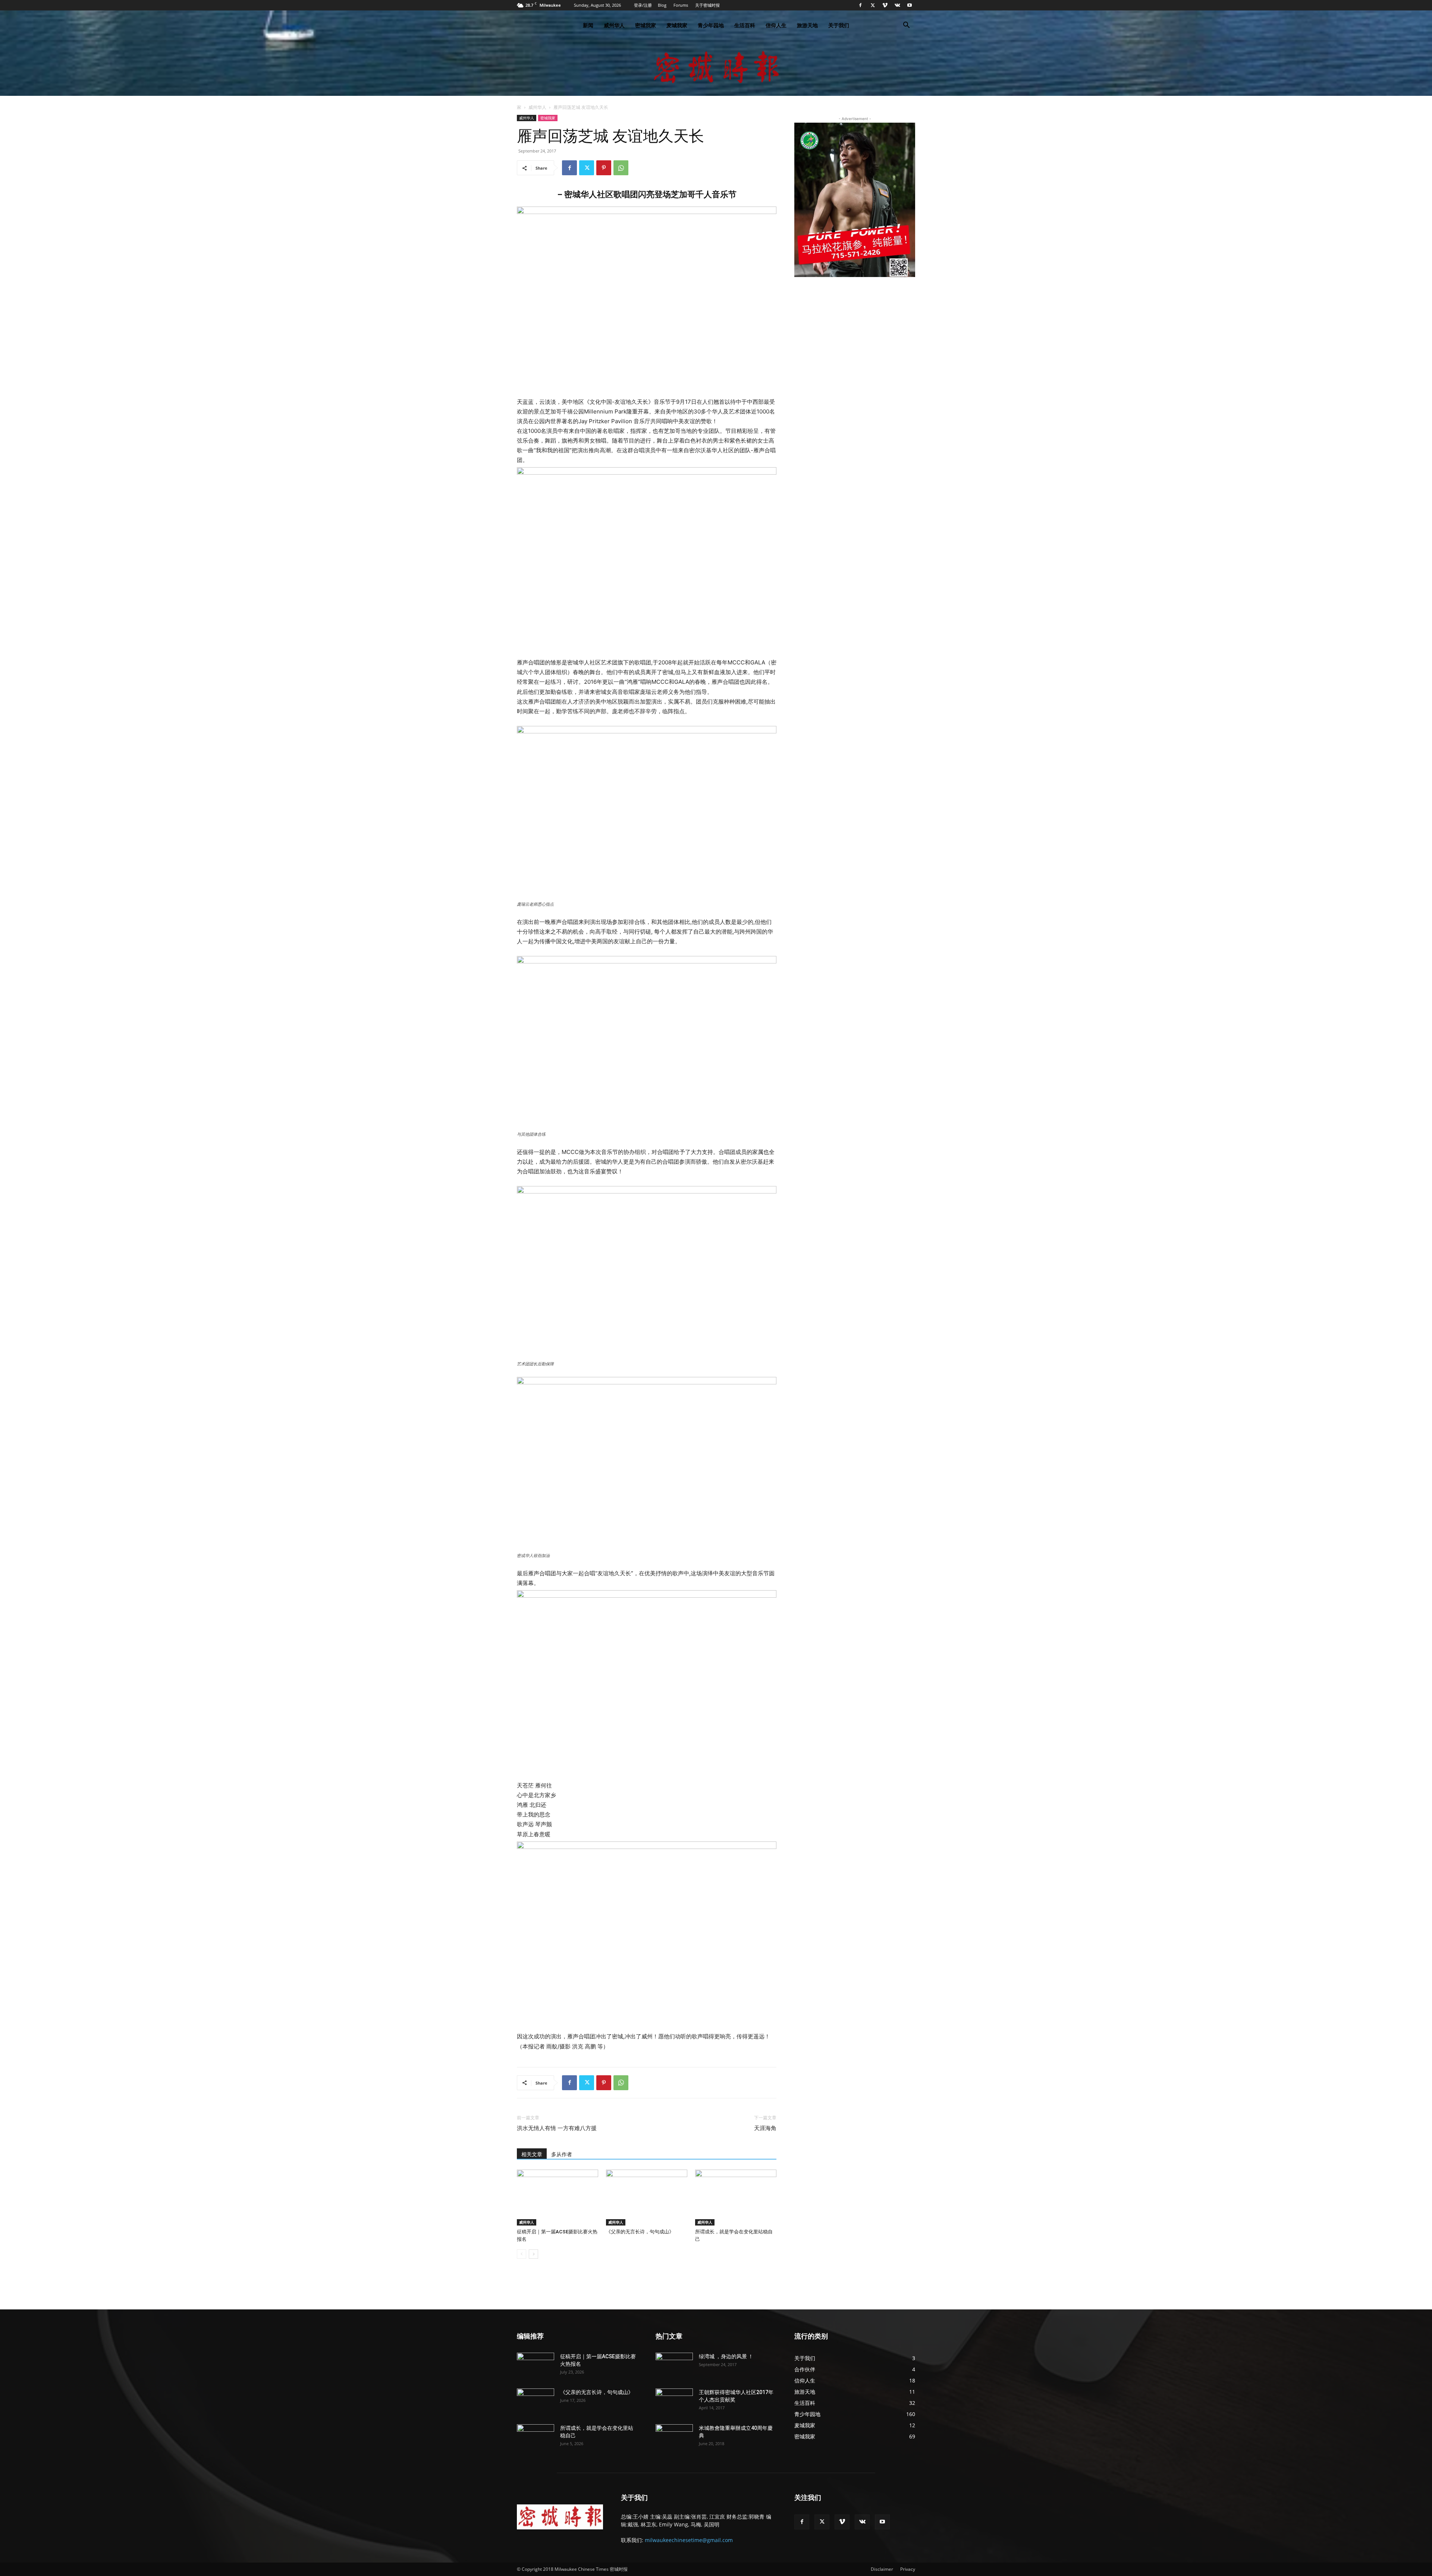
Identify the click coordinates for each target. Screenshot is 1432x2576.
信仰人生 (776, 25)
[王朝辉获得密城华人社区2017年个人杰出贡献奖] (674, 2402)
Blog (662, 5)
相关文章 (532, 2154)
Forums (681, 5)
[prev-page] (522, 2254)
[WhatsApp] (621, 168)
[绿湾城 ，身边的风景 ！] (674, 2366)
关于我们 (839, 25)
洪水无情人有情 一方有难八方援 (557, 2128)
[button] (906, 26)
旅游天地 (807, 25)
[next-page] (533, 2254)
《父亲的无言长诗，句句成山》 (640, 2232)
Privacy (908, 2569)
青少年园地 (711, 25)
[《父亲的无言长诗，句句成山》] (647, 2198)
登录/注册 (643, 5)
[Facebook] (860, 5)
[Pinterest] (604, 168)
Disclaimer (882, 2569)
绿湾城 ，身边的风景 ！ (726, 2356)
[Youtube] (910, 5)
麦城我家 (677, 25)
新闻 (588, 25)
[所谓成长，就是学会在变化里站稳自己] (736, 2198)
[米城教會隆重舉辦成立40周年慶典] (674, 2437)
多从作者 (562, 2154)
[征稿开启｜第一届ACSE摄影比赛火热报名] (558, 2198)
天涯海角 (765, 2128)
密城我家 (646, 25)
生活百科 (745, 25)
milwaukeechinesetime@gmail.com (689, 2540)
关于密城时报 (707, 5)
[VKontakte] (897, 5)
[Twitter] (873, 5)
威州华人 (614, 25)
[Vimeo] (885, 5)
